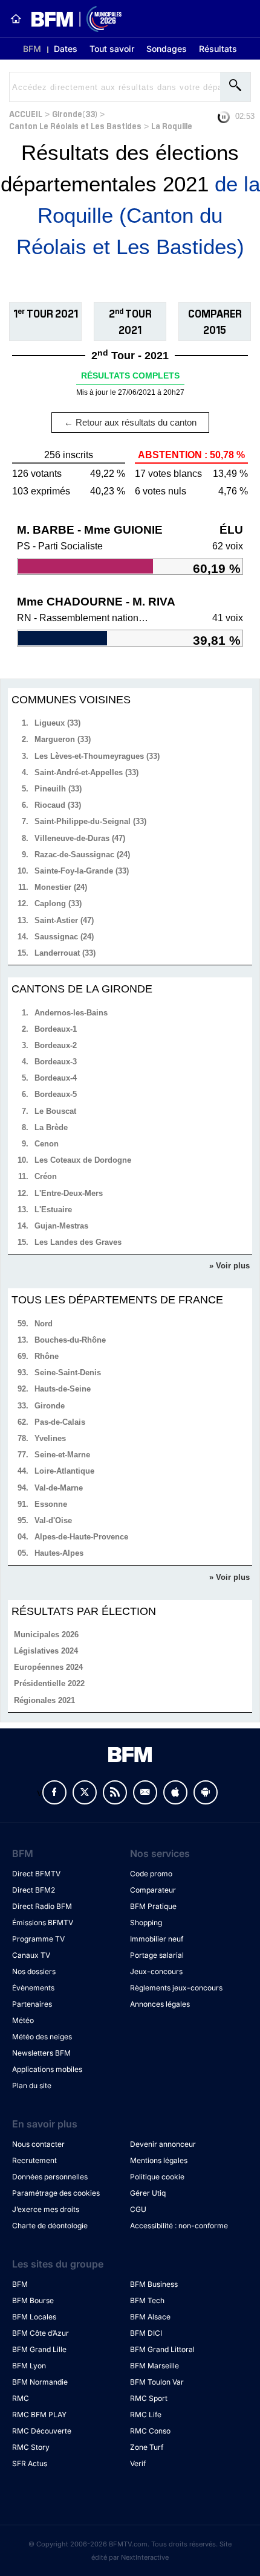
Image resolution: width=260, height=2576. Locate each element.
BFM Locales (34, 2317)
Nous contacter (38, 2144)
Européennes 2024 (48, 1667)
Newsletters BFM (41, 2053)
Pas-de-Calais (60, 1422)
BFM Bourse (33, 2300)
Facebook (54, 1792)
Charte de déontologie (50, 2226)
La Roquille (172, 125)
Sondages (167, 49)
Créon (46, 1176)
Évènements (33, 1988)
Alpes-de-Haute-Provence (81, 1537)
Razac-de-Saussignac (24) (82, 855)
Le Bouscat (55, 1111)
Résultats (218, 49)
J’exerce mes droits (46, 2209)
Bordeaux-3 (56, 1062)
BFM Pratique (153, 1906)
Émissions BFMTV (43, 1922)
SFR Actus (30, 2463)
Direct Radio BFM (42, 1906)
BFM (32, 49)
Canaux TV (31, 1955)
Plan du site (32, 2085)
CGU (138, 2209)
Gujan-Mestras (61, 1226)
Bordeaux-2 (56, 1045)
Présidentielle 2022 (49, 1683)
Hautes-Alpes (59, 1553)
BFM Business (154, 2284)
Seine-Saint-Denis (68, 1373)
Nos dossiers (34, 1971)
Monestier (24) (61, 887)
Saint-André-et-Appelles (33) (86, 772)
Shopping (146, 1922)
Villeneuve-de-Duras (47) (80, 838)
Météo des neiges (42, 2037)
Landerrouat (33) (65, 953)
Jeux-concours (156, 1971)
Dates (66, 49)
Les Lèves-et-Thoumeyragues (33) (97, 756)
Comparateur (153, 1890)
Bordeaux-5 (56, 1094)
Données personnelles (50, 2177)
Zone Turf (147, 2447)
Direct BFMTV (36, 1874)
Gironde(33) (75, 113)
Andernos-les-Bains (71, 1013)
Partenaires (32, 2004)
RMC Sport (149, 2398)
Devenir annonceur (163, 2144)
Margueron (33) (63, 739)
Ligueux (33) (57, 723)
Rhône (47, 1356)
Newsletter (145, 1792)
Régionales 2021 (44, 1700)
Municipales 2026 (46, 1635)
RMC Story (31, 2447)
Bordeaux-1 (56, 1029)
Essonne (51, 1504)
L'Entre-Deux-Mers (69, 1193)
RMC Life (146, 2415)
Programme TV (38, 1939)
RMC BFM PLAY (39, 2415)
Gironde (50, 1406)
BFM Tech (147, 2300)
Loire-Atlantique (64, 1471)
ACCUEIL (26, 113)
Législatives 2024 (46, 1651)
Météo (23, 2020)
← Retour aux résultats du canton (130, 422)
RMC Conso (150, 2431)
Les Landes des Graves (78, 1242)
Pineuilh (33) (58, 789)
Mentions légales (159, 2160)
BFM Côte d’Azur (41, 2333)
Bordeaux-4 (56, 1078)
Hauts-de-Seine (63, 1389)
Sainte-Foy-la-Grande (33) (82, 871)
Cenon (47, 1144)
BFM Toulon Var (157, 2382)
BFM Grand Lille (39, 2349)
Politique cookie (157, 2177)
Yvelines (50, 1438)
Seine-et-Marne (62, 1455)
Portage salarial (157, 1955)
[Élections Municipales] (72, 19)
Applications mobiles (47, 2069)
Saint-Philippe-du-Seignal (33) (90, 821)
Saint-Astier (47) (64, 920)
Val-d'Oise (53, 1520)
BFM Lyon (29, 2366)
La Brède (51, 1127)
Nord (44, 1324)
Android (206, 1792)
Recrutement (34, 2160)
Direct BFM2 (34, 1890)
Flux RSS (115, 1792)
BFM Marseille (154, 2366)
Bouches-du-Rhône (70, 1340)
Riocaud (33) (58, 805)
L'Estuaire (53, 1210)
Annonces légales (160, 2004)
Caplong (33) (58, 903)
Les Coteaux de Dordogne (83, 1160)
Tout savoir (112, 49)
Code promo (151, 1874)
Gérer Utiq (148, 2193)
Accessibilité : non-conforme (179, 2226)
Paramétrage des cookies (56, 2193)
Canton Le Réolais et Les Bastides (75, 125)
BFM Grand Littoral (162, 2349)
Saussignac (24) (64, 937)
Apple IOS (175, 1792)
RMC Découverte (42, 2431)
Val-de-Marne (59, 1488)
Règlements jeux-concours (176, 1988)
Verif (138, 2463)
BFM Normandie (40, 2382)
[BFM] (16, 19)
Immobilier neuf (157, 1939)
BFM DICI (146, 2333)
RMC (21, 2398)
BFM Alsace (150, 2317)
